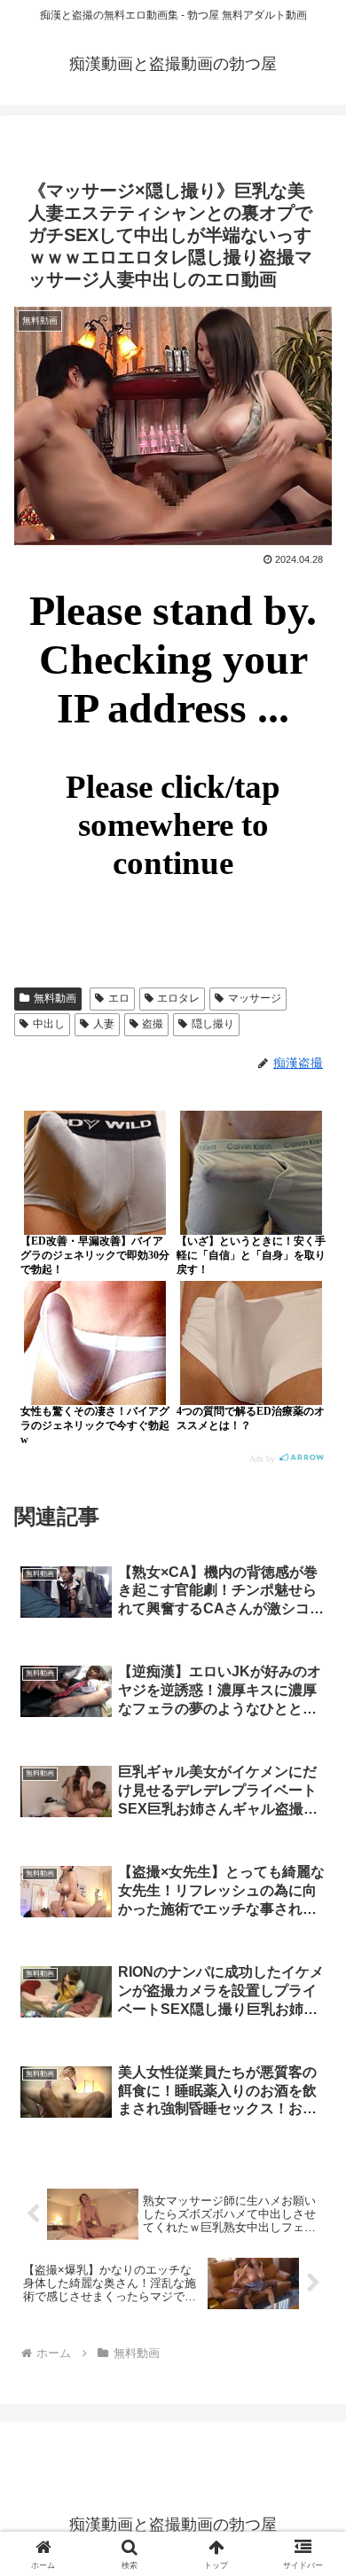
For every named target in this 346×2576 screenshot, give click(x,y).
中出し (49, 1024)
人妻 (104, 1024)
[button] (311, 2259)
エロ (119, 998)
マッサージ (255, 998)
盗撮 (153, 1024)
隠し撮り (213, 1024)
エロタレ (178, 998)
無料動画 (55, 998)
